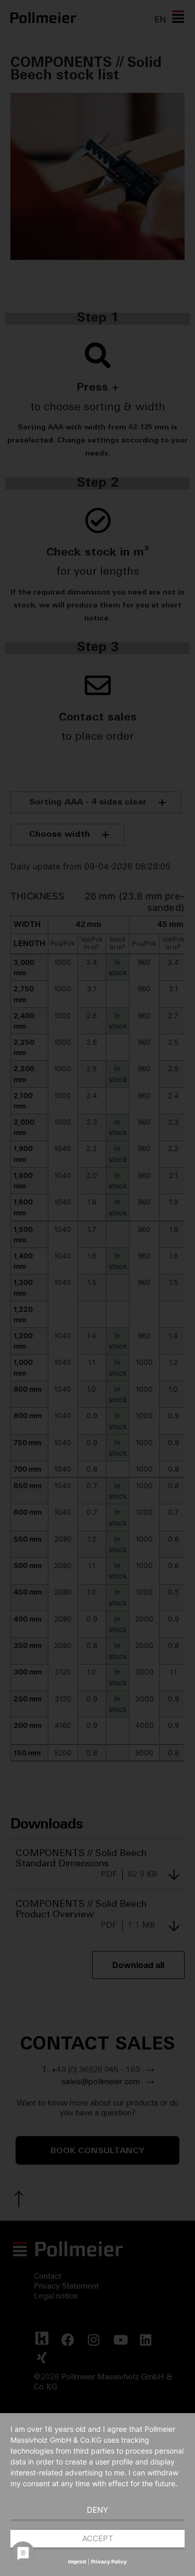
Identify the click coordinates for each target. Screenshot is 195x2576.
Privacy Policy (109, 2561)
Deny (97, 2510)
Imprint (77, 2561)
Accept (98, 2538)
